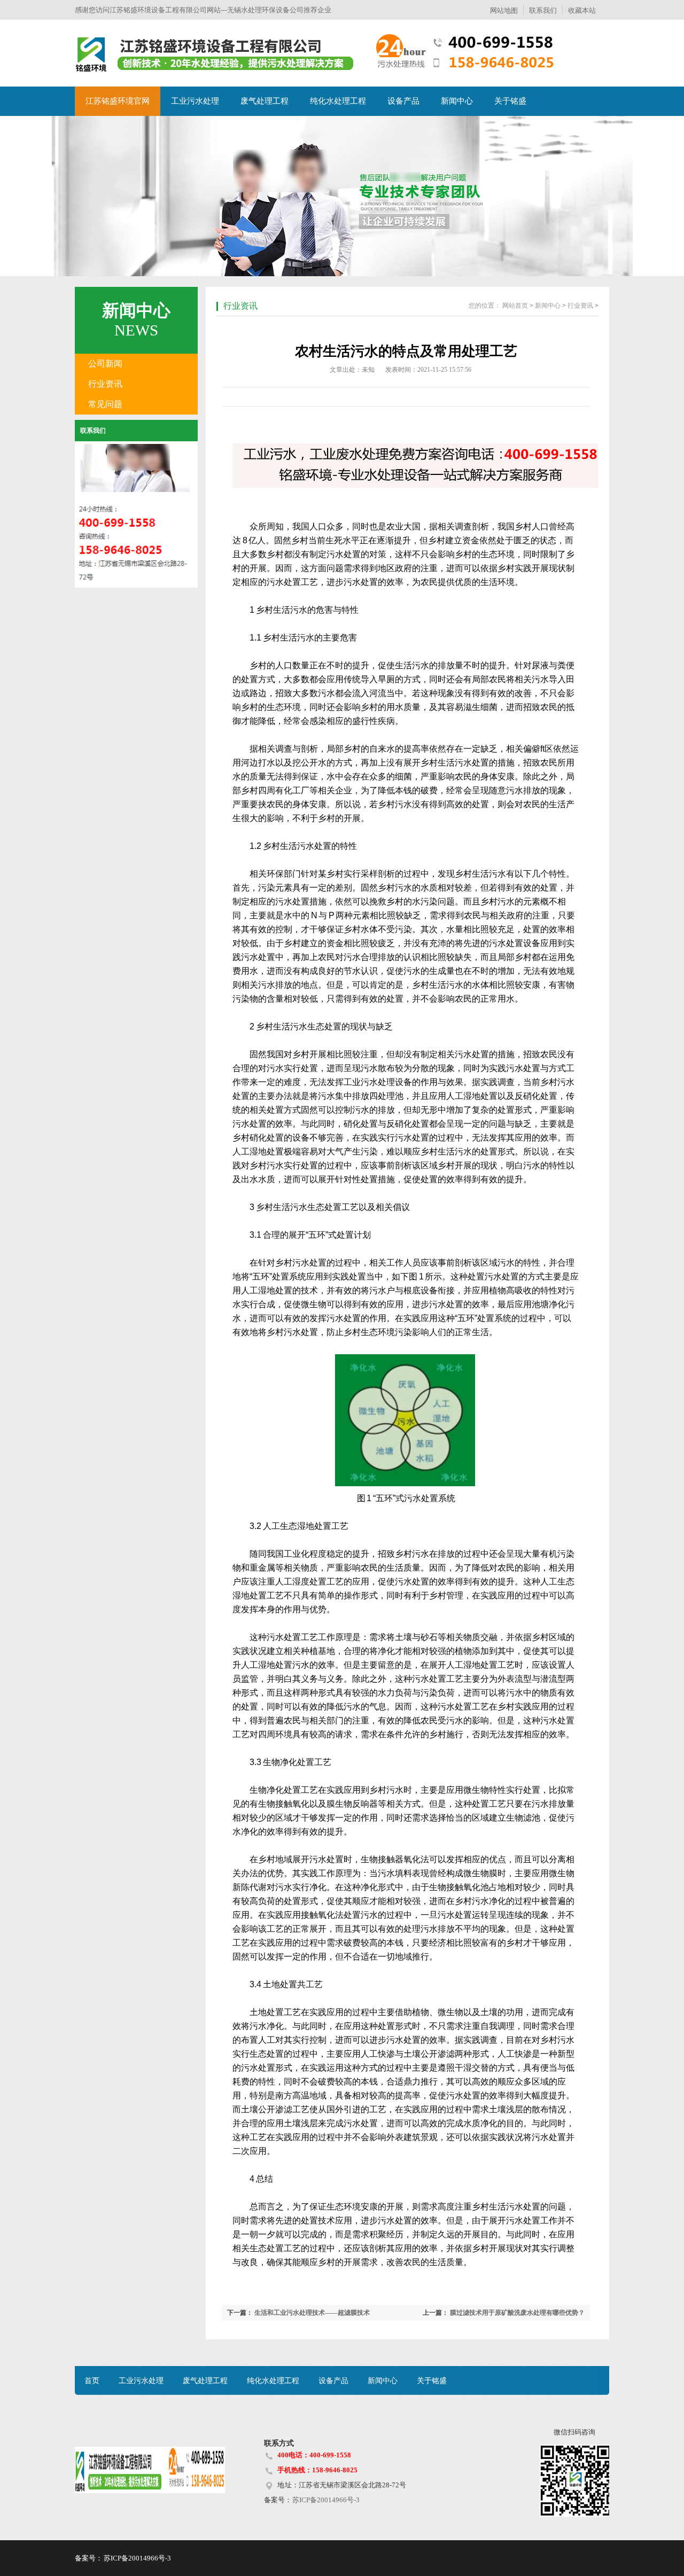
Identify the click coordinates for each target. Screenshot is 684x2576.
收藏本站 (582, 10)
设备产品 (403, 101)
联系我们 (543, 10)
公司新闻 (105, 364)
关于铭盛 (510, 101)
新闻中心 (457, 101)
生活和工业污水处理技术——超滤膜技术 (312, 2313)
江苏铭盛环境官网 (118, 101)
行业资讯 (105, 384)
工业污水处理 (195, 101)
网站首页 (515, 306)
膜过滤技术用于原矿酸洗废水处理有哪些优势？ (517, 2313)
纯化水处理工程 (338, 101)
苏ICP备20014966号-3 (326, 2500)
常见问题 (105, 404)
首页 (92, 2381)
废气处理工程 (265, 101)
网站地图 (504, 10)
